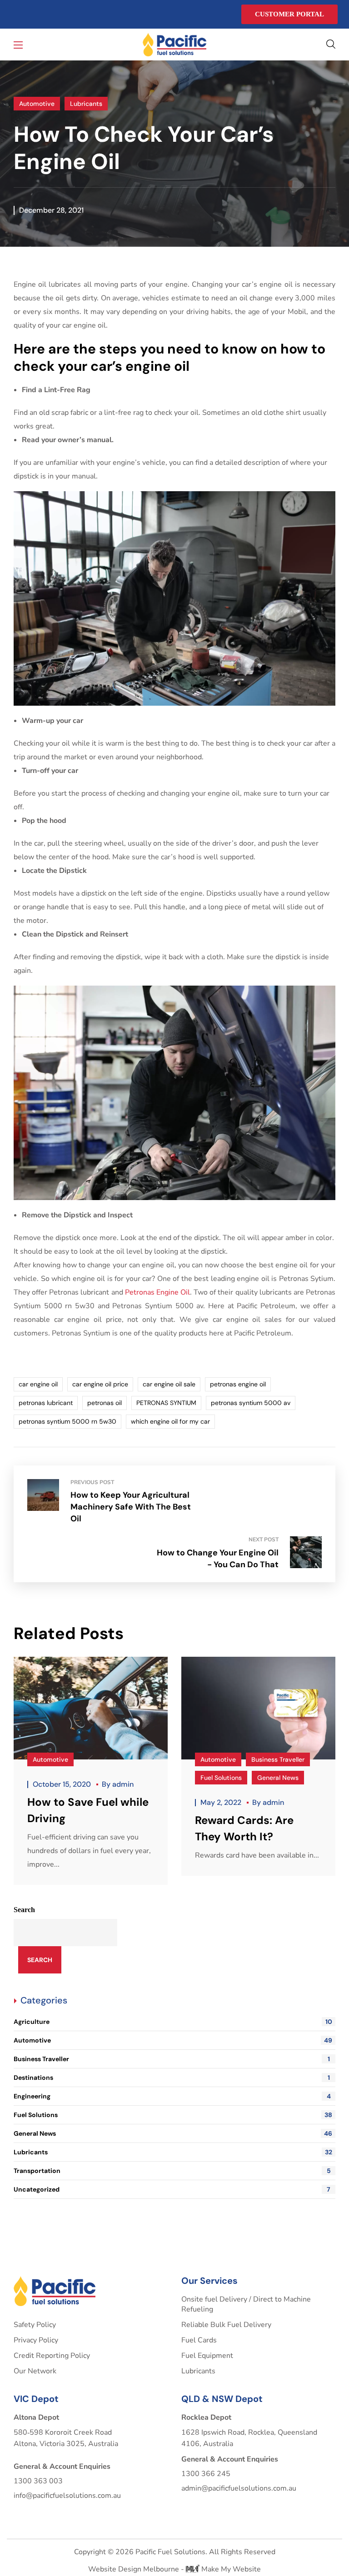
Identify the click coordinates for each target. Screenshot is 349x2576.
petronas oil (105, 1403)
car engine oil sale (169, 1384)
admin (123, 1784)
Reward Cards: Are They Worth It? (244, 1828)
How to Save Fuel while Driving (88, 1810)
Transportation (172, 2171)
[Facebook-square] (17, 15)
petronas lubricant (46, 1403)
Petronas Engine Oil (157, 1292)
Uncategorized (172, 2189)
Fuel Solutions (221, 1778)
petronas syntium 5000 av (251, 1403)
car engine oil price (100, 1384)
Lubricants (86, 104)
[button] (331, 45)
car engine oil (38, 1384)
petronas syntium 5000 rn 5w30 (67, 1421)
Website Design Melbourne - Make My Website (174, 2569)
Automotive (37, 104)
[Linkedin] (35, 15)
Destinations (172, 2078)
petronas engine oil (238, 1384)
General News (278, 1778)
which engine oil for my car (170, 1421)
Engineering (172, 2096)
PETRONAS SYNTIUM (166, 1403)
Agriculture (173, 2022)
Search (24, 1910)
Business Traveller (278, 1759)
